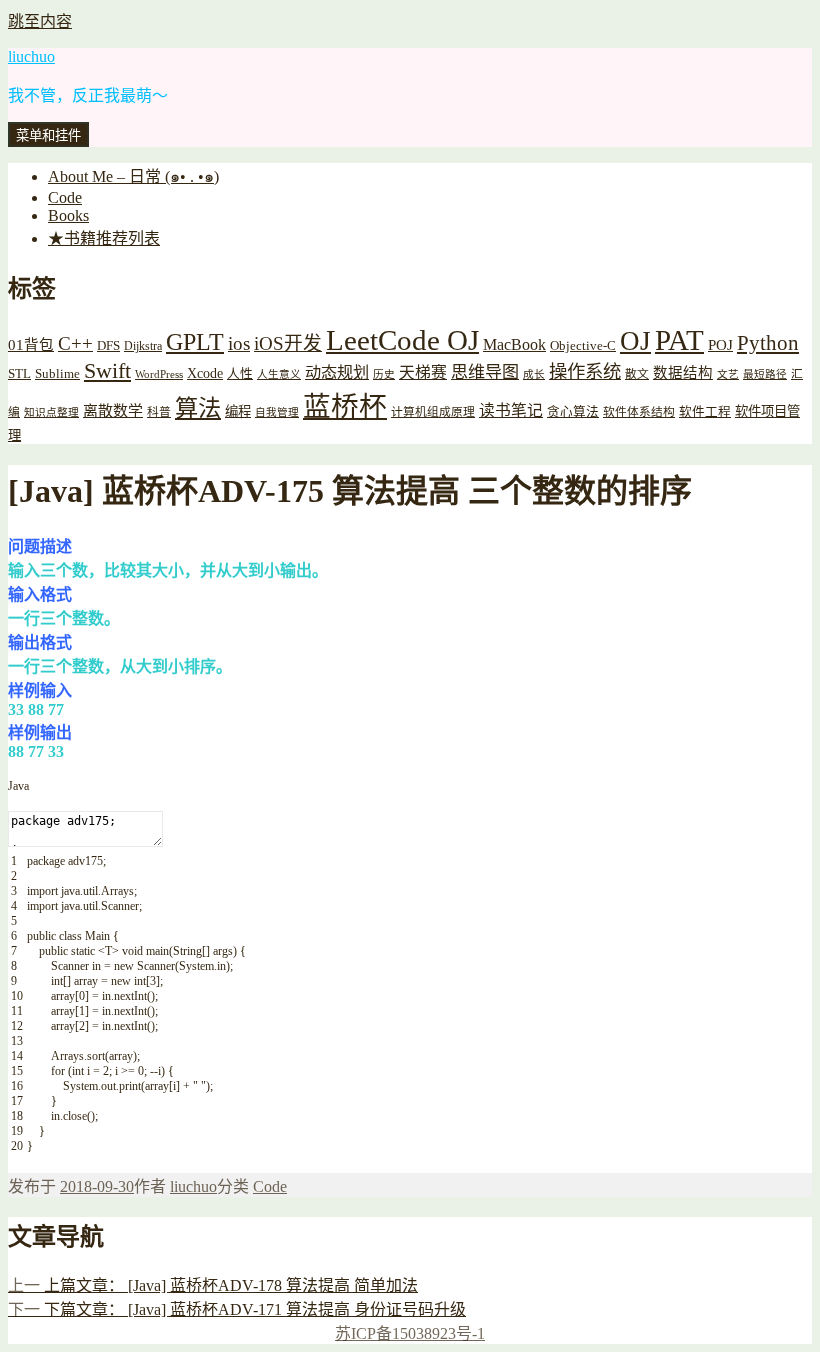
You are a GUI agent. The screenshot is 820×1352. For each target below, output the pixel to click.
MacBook (514, 344)
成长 (534, 374)
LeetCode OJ (402, 340)
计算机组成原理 (433, 412)
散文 (637, 374)
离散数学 (113, 411)
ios (239, 343)
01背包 (31, 345)
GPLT (195, 341)
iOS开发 (288, 343)
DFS (108, 346)
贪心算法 (573, 412)
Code (65, 197)
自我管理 (277, 412)
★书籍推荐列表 (104, 238)
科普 (159, 412)
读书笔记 (511, 410)
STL (19, 373)
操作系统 (585, 372)
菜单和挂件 (48, 135)
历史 (384, 374)
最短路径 (765, 374)
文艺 (728, 374)
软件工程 (705, 412)
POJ (720, 345)
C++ (75, 343)
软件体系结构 (639, 412)
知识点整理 (51, 412)
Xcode (205, 373)
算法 (198, 408)
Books (68, 215)
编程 (238, 411)
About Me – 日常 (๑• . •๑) (133, 176)
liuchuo (31, 56)
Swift (107, 371)
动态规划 (337, 372)
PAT (679, 340)
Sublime (57, 373)
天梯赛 (423, 372)
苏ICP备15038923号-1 (410, 1333)
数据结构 (683, 373)
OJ (635, 341)
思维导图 (485, 372)
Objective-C (583, 345)
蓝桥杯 (345, 406)
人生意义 (279, 374)
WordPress (159, 374)
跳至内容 (40, 21)
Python (768, 343)
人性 (240, 374)
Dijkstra (143, 346)
